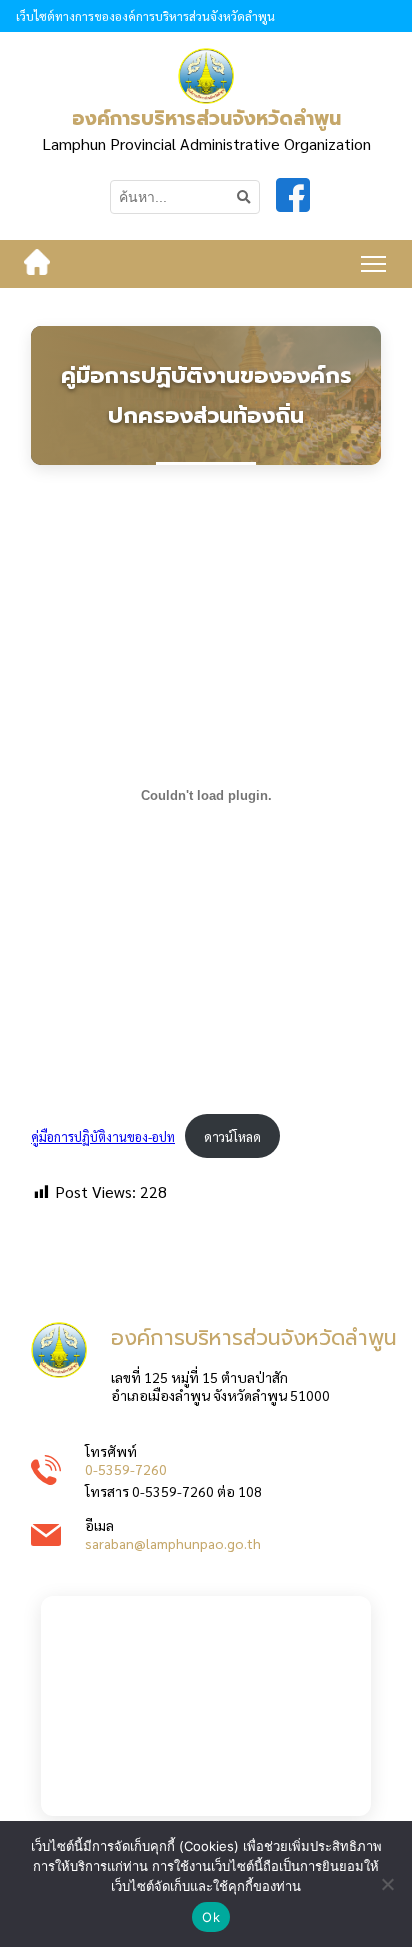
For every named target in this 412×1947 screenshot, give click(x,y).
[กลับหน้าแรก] (37, 264)
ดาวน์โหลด (232, 1136)
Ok (211, 1917)
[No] (387, 1884)
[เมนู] (373, 264)
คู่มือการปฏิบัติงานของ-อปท (103, 1136)
